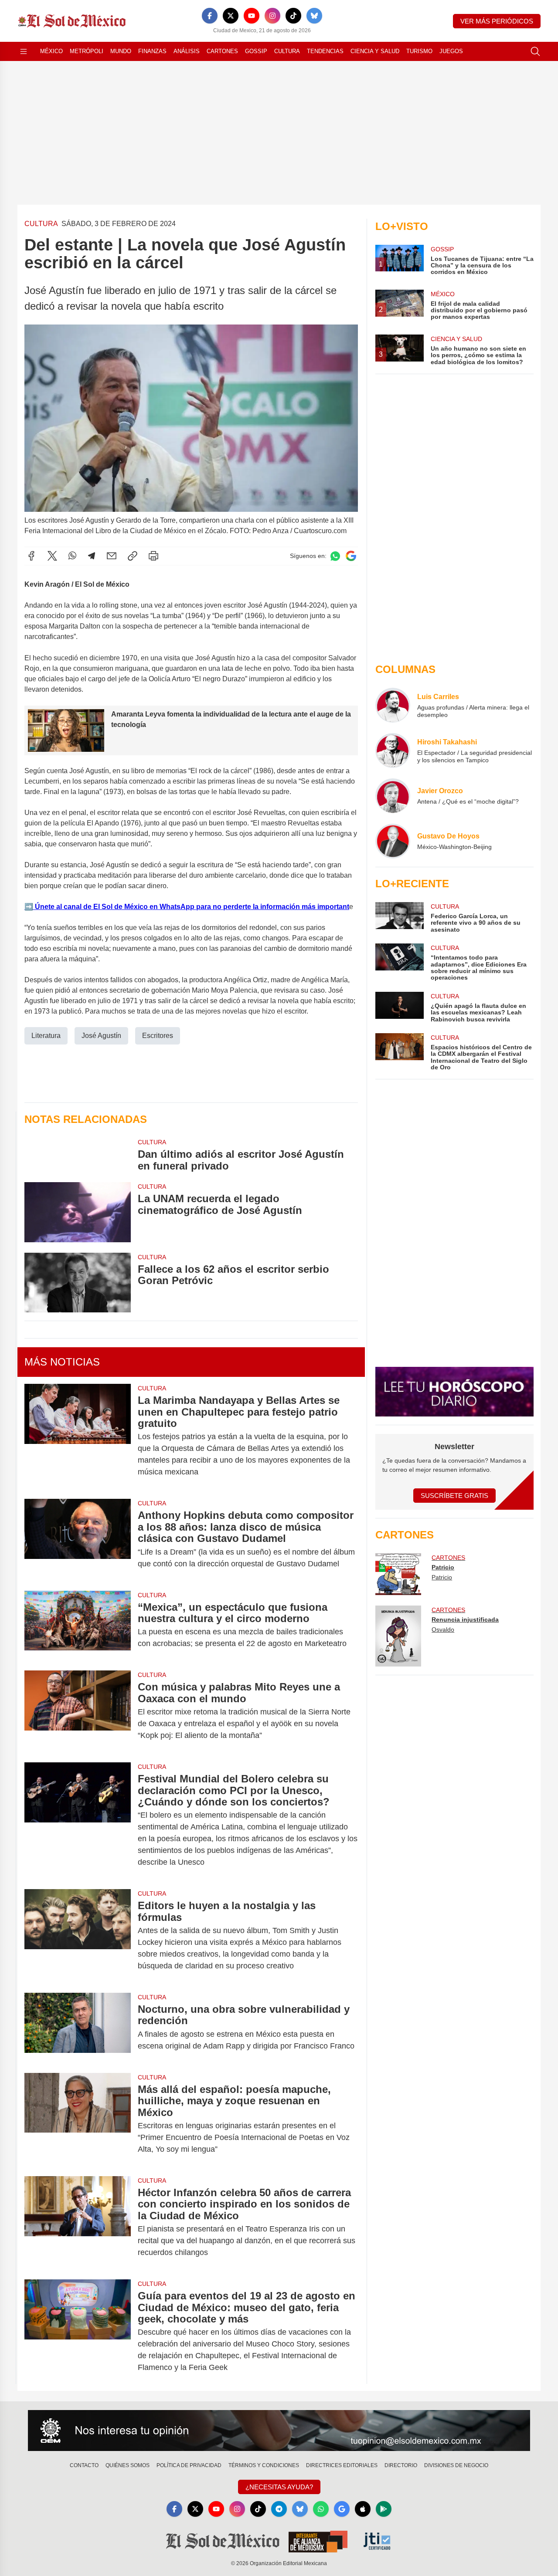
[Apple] (363, 2509)
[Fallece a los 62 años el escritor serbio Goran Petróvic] (78, 1283)
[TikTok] (293, 16)
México (51, 51)
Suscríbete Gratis (454, 1496)
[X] (231, 16)
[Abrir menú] (24, 51)
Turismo (419, 51)
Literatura (46, 1036)
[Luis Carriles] (393, 705)
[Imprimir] (153, 556)
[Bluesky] (314, 16)
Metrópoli (87, 51)
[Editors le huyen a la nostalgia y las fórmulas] (78, 1936)
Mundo (121, 51)
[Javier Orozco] (393, 796)
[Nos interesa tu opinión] (279, 2431)
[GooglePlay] (384, 2509)
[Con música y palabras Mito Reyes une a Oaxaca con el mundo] (78, 1711)
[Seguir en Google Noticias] (351, 556)
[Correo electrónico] (112, 556)
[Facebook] (210, 16)
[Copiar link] (133, 556)
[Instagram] (272, 16)
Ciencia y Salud (375, 51)
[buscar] (535, 51)
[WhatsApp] (72, 556)
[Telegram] (92, 556)
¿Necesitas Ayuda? (279, 2487)
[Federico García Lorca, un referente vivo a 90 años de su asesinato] (399, 918)
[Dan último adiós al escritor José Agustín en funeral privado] (78, 1155)
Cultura (287, 51)
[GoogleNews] (342, 2509)
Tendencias (325, 51)
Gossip (256, 51)
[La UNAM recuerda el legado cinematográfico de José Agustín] (78, 1212)
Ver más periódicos (497, 21)
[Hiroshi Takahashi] (393, 750)
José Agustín (101, 1036)
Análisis (187, 51)
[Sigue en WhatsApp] (335, 556)
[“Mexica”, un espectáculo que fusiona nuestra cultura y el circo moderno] (78, 1626)
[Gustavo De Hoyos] (393, 841)
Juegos (451, 51)
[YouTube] (252, 16)
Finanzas (152, 51)
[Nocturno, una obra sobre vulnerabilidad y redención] (78, 2028)
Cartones (222, 51)
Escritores (158, 1036)
